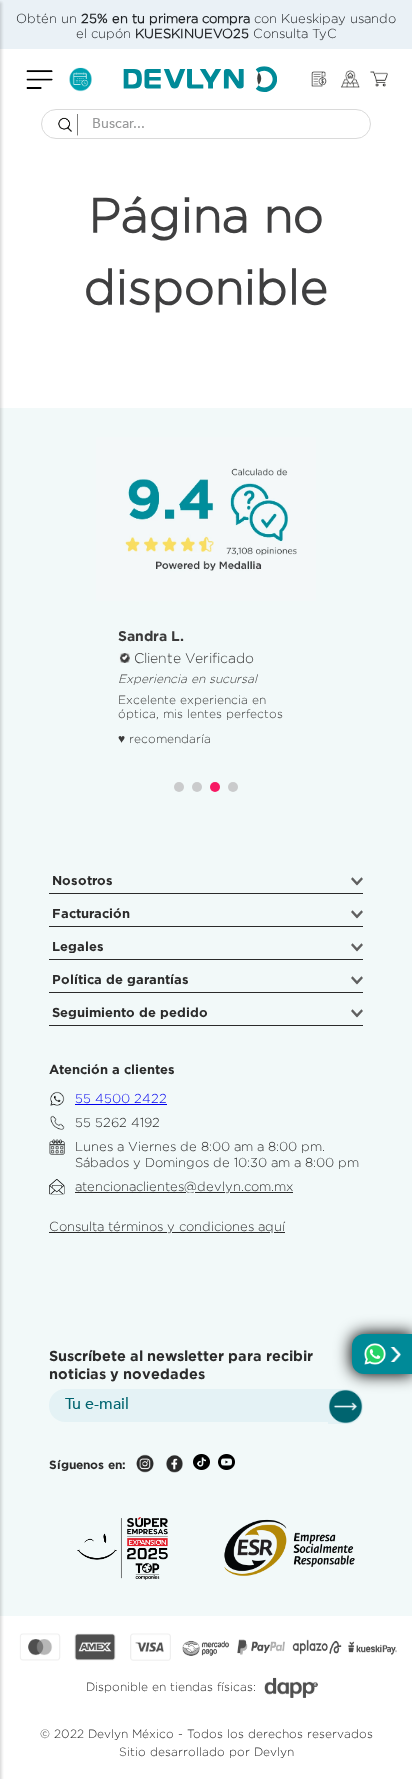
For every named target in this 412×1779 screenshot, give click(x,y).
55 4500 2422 (121, 1098)
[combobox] (206, 124)
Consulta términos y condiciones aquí (167, 1226)
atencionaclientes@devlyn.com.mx (184, 1186)
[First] (319, 79)
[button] (179, 787)
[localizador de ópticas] (350, 79)
